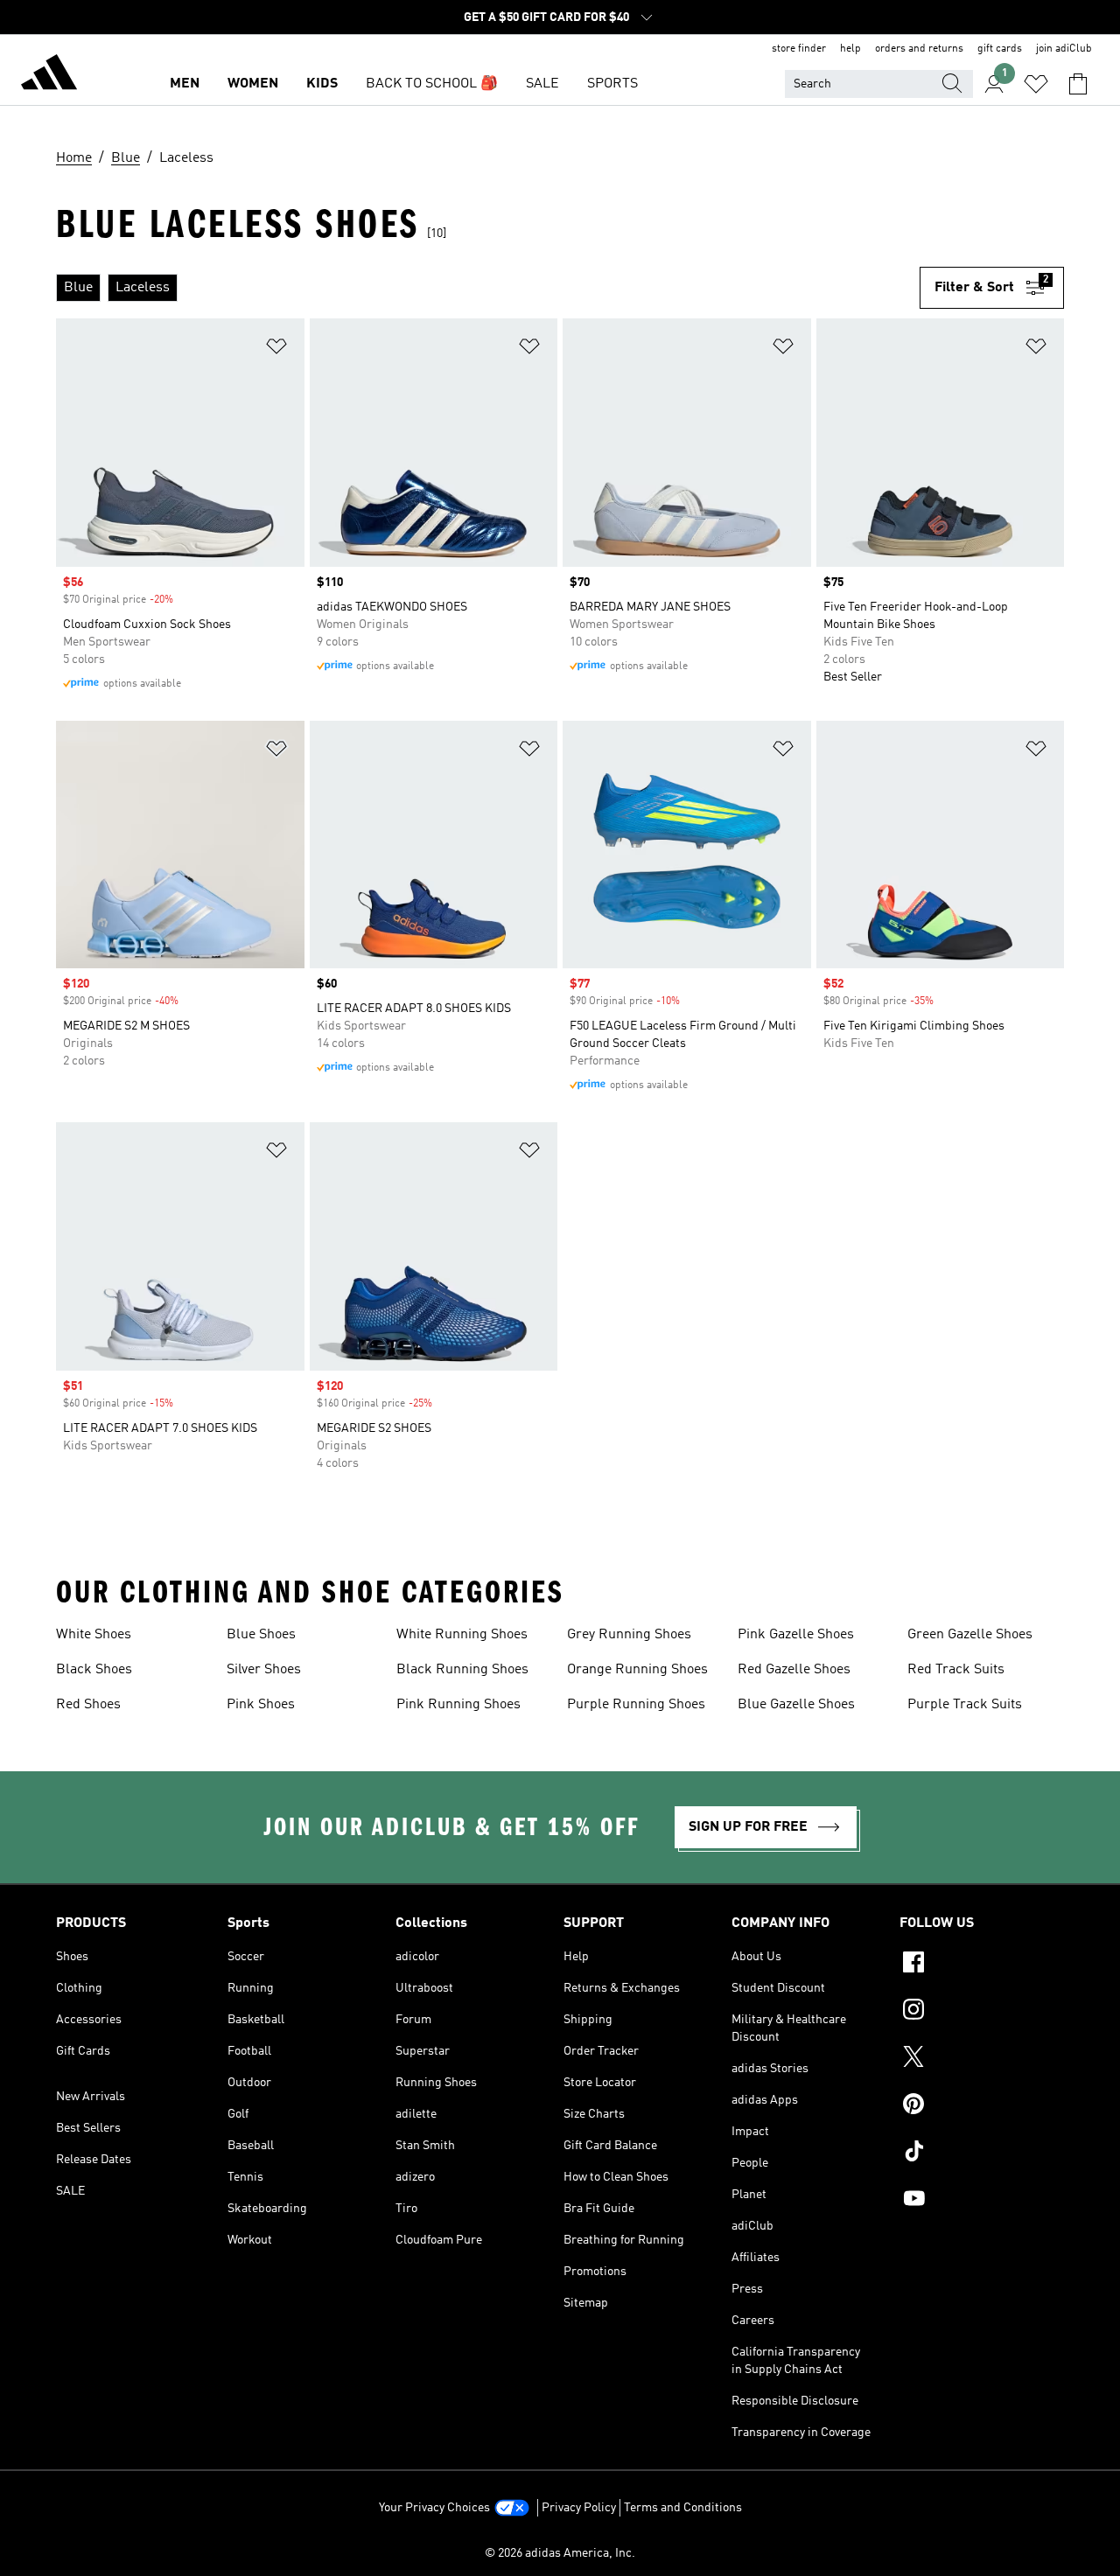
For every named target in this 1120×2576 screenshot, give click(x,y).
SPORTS (612, 84)
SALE (542, 84)
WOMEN (253, 84)
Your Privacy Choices (434, 2508)
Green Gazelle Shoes (970, 1635)
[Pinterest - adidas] (982, 2106)
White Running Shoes (462, 1635)
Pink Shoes (261, 1705)
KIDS (322, 84)
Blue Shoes (261, 1635)
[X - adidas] (982, 2059)
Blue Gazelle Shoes (796, 1705)
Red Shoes (88, 1705)
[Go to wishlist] (1036, 84)
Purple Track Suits (965, 1705)
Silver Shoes (264, 1670)
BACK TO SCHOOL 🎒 (432, 84)
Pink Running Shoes (458, 1705)
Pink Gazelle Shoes (796, 1635)
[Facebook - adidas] (982, 1965)
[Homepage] (49, 75)
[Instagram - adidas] (982, 2012)
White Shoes (94, 1635)
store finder (799, 49)
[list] (488, 288)
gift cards (1000, 49)
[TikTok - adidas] (982, 2154)
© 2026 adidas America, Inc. (560, 2553)
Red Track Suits (956, 1670)
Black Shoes (94, 1670)
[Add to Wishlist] (276, 349)
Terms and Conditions (683, 2508)
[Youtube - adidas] (982, 2201)
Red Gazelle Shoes (794, 1670)
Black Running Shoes (462, 1670)
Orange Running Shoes (637, 1670)
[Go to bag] (1078, 84)
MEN (185, 84)
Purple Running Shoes (636, 1705)
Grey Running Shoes (629, 1635)
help (850, 49)
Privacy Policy (579, 2508)
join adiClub (1064, 49)
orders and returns (919, 49)
